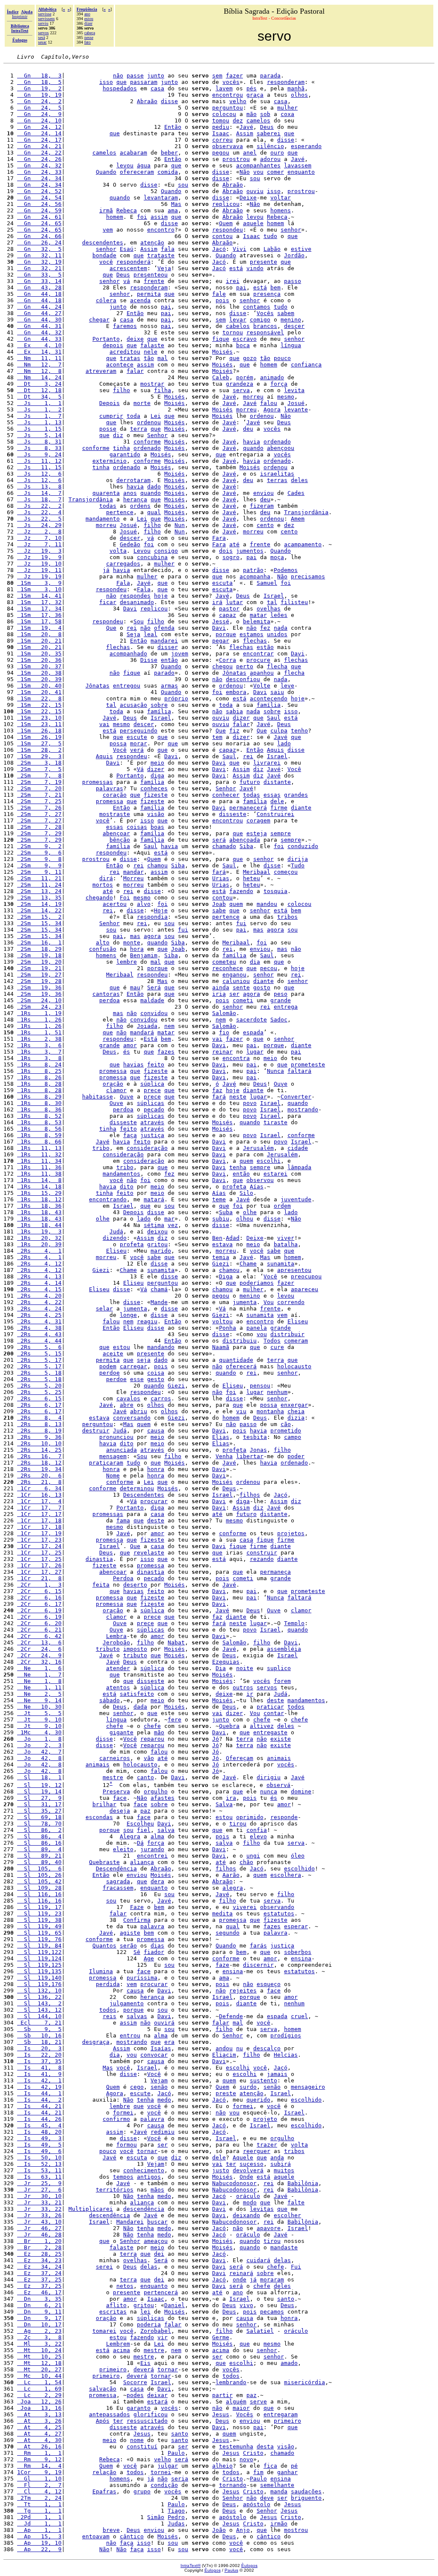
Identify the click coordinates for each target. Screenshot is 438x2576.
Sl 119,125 (39, 1965)
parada (270, 76)
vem (108, 230)
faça (130, 1135)
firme (279, 808)
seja (144, 1360)
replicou (226, 204)
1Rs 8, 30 (39, 1103)
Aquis (275, 750)
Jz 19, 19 (39, 576)
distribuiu (240, 1341)
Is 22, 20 (39, 2055)
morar (139, 743)
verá (137, 750)
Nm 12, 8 (39, 371)
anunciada (121, 1450)
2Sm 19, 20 (39, 962)
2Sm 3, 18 (39, 763)
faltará (299, 1071)
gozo (250, 358)
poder (296, 1456)
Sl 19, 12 (39, 1785)
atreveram (101, 371)
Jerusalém (258, 1148)
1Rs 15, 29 (39, 1193)
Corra (228, 660)
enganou (234, 975)
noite (245, 1668)
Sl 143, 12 (39, 2010)
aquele (253, 223)
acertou (115, 904)
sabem (286, 313)
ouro (277, 153)
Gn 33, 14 (39, 281)
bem (275, 287)
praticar (270, 1707)
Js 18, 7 (39, 499)
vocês (231, 82)
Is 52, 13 (39, 2164)
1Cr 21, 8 (39, 1578)
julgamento (127, 2003)
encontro (161, 230)
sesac (42, 42)
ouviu (255, 191)
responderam (286, 82)
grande (281, 1000)
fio (224, 1032)
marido (161, 1251)
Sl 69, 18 (39, 1817)
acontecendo (269, 698)
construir (262, 1553)
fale (219, 294)
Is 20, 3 (39, 2048)
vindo (255, 268)
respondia (152, 917)
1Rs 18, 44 (39, 1225)
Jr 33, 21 (39, 2202)
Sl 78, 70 (39, 1824)
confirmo (116, 2119)
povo (250, 1103)
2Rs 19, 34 (39, 1469)
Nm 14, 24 (39, 377)
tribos (287, 917)
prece (152, 1090)
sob (265, 114)
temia (221, 1257)
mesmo (286, 397)
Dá (140, 1843)
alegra (233, 1888)
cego (137, 2087)
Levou (142, 551)
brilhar (104, 1804)
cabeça (90, 33)
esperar (296, 1926)
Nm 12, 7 (39, 365)
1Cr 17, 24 (39, 1546)
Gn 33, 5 (39, 275)
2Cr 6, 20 (39, 1623)
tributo (108, 1649)
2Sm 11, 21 (39, 878)
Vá (140, 769)
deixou (157, 1231)
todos (296, 1707)
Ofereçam (240, 1758)
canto (145, 1777)
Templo (294, 1623)
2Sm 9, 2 (39, 846)
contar (274, 1713)
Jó (216, 1739)
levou (125, 165)
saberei (269, 133)
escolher (287, 2215)
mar (169, 1219)
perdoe (109, 1373)
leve (287, 686)
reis (109, 2016)
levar (238, 320)
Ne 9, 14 (39, 1700)
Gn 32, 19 (39, 262)
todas (108, 506)
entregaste (270, 1732)
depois (113, 345)
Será (154, 987)
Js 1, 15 (39, 429)
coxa (287, 114)
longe (128, 1315)
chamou (157, 865)
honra (111, 1469)
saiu (277, 692)
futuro (250, 782)
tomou (221, 121)
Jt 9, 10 (39, 1720)
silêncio (270, 146)
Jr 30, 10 (39, 2196)
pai (241, 287)
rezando (262, 1559)
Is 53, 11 (39, 2170)
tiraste (275, 1122)
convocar (154, 2055)
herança (135, 499)
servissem (46, 19)
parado (164, 673)
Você (120, 750)
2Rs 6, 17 (39, 1405)
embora (236, 692)
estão (265, 647)
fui (241, 923)
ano (87, 14)
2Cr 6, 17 (39, 1604)
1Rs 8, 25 (39, 1071)
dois (226, 551)
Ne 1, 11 (39, 1687)
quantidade (236, 1360)
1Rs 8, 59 (39, 1135)
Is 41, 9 (39, 2074)
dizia (296, 1418)
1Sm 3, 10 (39, 589)
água (144, 165)
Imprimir (20, 16)
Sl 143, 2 (39, 2003)
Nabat (176, 1642)
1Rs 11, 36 (39, 1167)
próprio (176, 698)
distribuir (287, 1334)
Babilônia (303, 2183)
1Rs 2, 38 (39, 1039)
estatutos (279, 1913)
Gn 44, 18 (39, 294)
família (269, 705)
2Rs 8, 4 (39, 1418)
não (118, 76)
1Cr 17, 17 (39, 1514)
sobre (159, 705)
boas (157, 827)
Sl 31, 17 (39, 1804)
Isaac (221, 133)
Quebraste (104, 1862)
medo (164, 2100)
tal (272, 602)
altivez (262, 1726)
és (127, 1052)
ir (250, 1694)
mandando (161, 1347)
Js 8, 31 (39, 442)
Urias (221, 878)
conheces (154, 788)
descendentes (103, 243)
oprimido (250, 1817)
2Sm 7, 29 (39, 833)
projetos (291, 1533)
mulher (287, 108)
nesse (89, 37)
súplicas (151, 1103)
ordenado (277, 442)
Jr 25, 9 (39, 2183)
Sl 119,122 (39, 1952)
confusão (103, 949)
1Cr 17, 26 (39, 1565)
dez (238, 121)
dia (255, 962)
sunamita (281, 1264)
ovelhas (269, 609)
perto (245, 666)
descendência (144, 2209)
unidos (277, 634)
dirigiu (269, 1777)
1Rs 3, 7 (39, 1052)
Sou (139, 621)
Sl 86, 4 (39, 1836)
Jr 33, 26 (39, 2215)
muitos (284, 2170)
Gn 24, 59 (39, 210)
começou (286, 872)
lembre (127, 962)
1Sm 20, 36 (39, 660)
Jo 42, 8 (39, 1758)
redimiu (163, 2132)
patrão (253, 570)
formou (127, 2145)
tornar (147, 2151)
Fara (219, 538)
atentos (118, 1687)
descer (294, 326)
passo (293, 281)
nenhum (277, 1392)
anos (130, 493)
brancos (265, 326)
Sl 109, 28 (39, 1888)
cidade (298, 1148)
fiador (154, 1952)
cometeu (224, 962)
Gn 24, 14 (39, 133)
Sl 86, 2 (39, 1830)
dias (157, 1946)
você (106, 262)
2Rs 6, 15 (39, 1398)
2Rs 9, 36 (39, 1437)
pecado (154, 1109)
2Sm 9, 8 (39, 859)
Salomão (224, 1013)
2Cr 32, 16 (39, 1662)
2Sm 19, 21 (39, 968)
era (169, 2042)
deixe (135, 339)
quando (120, 198)
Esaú (127, 249)
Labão (272, 249)
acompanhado (128, 654)
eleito (123, 1849)
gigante (121, 1732)
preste (226, 2093)
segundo (228, 1933)
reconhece (228, 968)
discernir (258, 1965)
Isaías (161, 2048)
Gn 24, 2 (39, 101)
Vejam (159, 2080)
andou (224, 2048)
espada (253, 1032)
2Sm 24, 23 (39, 1007)
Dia (221, 1668)
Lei (156, 416)
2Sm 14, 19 (39, 904)
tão (149, 358)
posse (108, 429)
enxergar (294, 1405)
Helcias (286, 2055)
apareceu (305, 1289)
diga (157, 776)
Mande (159, 1302)
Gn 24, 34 (39, 178)
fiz (234, 731)
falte (296, 2202)
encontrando (108, 1199)
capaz (228, 615)
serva (241, 390)
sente (241, 987)
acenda (140, 300)
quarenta (106, 493)
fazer (234, 76)
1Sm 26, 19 (39, 737)
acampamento (303, 544)
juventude (296, 1199)
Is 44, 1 (39, 2093)
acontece (120, 365)
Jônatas (234, 673)
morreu (253, 397)
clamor (116, 1090)
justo (221, 2170)
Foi (125, 898)
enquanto (301, 172)
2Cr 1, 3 (39, 1585)
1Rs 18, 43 (39, 1212)
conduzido (303, 846)
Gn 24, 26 (39, 159)
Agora (272, 409)
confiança (306, 365)
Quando (106, 172)
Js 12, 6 (39, 474)
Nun (180, 525)
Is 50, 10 (39, 2158)
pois (222, 300)
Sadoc (279, 1020)
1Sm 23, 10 (39, 718)
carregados (123, 564)
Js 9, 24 (39, 454)
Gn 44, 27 (39, 313)
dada (140, 1707)
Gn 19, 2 (39, 88)
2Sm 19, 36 (39, 987)
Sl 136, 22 (39, 1997)
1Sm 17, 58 (39, 621)
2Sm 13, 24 (39, 891)
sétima (154, 1225)
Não (245, 172)
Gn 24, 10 (39, 121)
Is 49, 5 (39, 2145)
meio (157, 763)
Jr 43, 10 (39, 2222)
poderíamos (257, 1283)
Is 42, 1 (39, 2080)
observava (228, 146)
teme (219, 1199)
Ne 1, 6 (39, 1668)
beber (169, 153)
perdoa (109, 1000)
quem (236, 904)
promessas (98, 782)
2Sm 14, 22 (39, 910)
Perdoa (123, 1578)
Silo (246, 1193)
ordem (282, 1206)
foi (142, 217)
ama (173, 210)
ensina (301, 1958)
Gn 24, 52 (39, 191)
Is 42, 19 (39, 2087)
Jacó (219, 249)
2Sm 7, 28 (39, 827)
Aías (257, 1187)
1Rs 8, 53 (39, 1122)
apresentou (294, 1270)
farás (258, 1946)
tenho (299, 731)
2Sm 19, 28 (39, 981)
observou (260, 1180)
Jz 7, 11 (39, 544)
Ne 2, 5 (39, 1694)
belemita (257, 621)
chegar (99, 320)
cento (265, 525)
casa (157, 88)
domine (301, 1791)
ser (234, 994)
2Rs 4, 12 (39, 1264)
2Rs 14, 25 (39, 1450)
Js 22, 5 (39, 519)
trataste (161, 255)
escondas (99, 1817)
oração (113, 1084)
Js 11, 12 (39, 461)
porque (226, 634)
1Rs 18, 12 (39, 1199)
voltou (222, 1321)
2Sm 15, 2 (39, 917)
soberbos (298, 1952)
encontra (236, 1058)
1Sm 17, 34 (39, 609)
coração (115, 795)
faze (222, 1965)
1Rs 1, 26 (39, 1020)
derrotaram (133, 480)
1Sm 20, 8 (39, 634)
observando (277, 1907)
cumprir (111, 416)
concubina (152, 557)
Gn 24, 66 (39, 236)
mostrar (152, 384)
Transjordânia (91, 499)
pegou (221, 153)
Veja (164, 268)
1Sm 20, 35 (39, 654)
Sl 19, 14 (39, 1791)
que (121, 82)
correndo (291, 1302)
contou (222, 236)
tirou (238, 1824)
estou (89, 19)
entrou (130, 2035)
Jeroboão (116, 1642)
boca (243, 345)
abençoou (281, 448)
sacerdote (252, 1020)
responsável (265, 332)
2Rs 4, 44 (39, 1341)
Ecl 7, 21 (39, 2023)
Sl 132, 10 (39, 1991)
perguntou (228, 108)
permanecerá (248, 808)
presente (263, 262)
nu (240, 2048)
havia (252, 442)
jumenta (245, 1302)
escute (137, 737)
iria (219, 994)
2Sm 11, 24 (39, 885)
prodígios (286, 2035)
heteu (252, 878)
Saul (274, 718)
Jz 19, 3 (39, 551)
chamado (224, 846)
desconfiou (243, 679)
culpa (279, 731)
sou (255, 178)
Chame (248, 1264)
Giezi (221, 1264)
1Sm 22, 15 (39, 705)
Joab (219, 904)
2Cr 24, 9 (39, 1655)
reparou (152, 1739)
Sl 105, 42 (39, 1881)
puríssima (142, 1978)
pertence (120, 512)
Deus (267, 127)
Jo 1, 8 (39, 1739)
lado (284, 743)
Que (111, 628)
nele (151, 352)
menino (291, 320)
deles (299, 480)
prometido (286, 1431)
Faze (137, 1907)
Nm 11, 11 (39, 358)
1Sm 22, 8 (39, 698)
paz (145, 1811)
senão (159, 2087)
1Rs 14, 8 (39, 1180)
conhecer (226, 795)
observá (278, 1785)
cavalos (128, 1398)
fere (175, 1720)
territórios (115, 2190)
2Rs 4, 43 (39, 1334)
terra (139, 429)
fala (168, 249)
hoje (161, 596)
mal (163, 358)
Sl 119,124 (39, 1958)
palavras (109, 788)
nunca (269, 1791)
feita (101, 1585)
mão (252, 114)
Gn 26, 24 (39, 243)
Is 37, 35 (39, 2061)
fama (123, 1520)
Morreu (133, 878)
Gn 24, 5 (39, 108)
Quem (226, 223)
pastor (229, 609)
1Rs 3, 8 (39, 1058)
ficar (108, 602)
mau (135, 987)
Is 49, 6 (39, 2151)
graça (255, 95)
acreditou (125, 352)
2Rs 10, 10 (39, 1443)
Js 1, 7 (39, 416)
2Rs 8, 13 (39, 1424)
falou (269, 403)
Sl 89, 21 (39, 1856)
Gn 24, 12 (39, 127)
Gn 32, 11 (39, 255)
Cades (296, 493)
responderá (133, 262)
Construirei (275, 814)
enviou (263, 493)
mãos (157, 2190)
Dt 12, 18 (39, 390)
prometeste (308, 1065)
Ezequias (226, 1662)
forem (282, 1681)
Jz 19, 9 (39, 557)
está (236, 268)
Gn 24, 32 (39, 165)
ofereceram (137, 172)
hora (137, 949)
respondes (135, 596)
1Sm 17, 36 (39, 615)
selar (104, 1309)
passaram (144, 82)
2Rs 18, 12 (39, 1463)
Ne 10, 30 (39, 1707)
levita (294, 390)
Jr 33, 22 (39, 2209)
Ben (217, 1238)
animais (279, 1758)
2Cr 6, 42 (39, 1636)
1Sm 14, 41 (39, 596)
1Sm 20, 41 (39, 692)
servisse (45, 14)
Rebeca (127, 210)
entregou (127, 686)
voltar (281, 198)
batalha (286, 1244)
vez (173, 1225)
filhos (250, 1495)
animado (272, 377)
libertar (250, 1456)
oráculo (248, 2196)
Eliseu (116, 1251)
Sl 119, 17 (39, 1907)
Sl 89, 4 (39, 1849)
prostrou (236, 159)
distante (277, 782)
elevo (258, 1836)
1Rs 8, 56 (39, 1129)
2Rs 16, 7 (39, 1456)
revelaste (149, 1553)
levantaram (161, 198)
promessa (109, 801)
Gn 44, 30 (39, 320)
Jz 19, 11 (39, 570)
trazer (267, 2145)
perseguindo (139, 731)
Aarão (231, 1875)
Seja (133, 634)
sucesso (252, 2164)
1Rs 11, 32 (39, 1154)
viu (241, 1411)
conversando (132, 1418)
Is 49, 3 (39, 2138)
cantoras (106, 994)
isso (106, 82)
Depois (109, 403)
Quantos (104, 1946)
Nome (113, 1476)
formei (243, 2106)
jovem (180, 654)
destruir (96, 1431)
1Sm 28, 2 (39, 750)
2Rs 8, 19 (39, 1431)
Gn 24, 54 (39, 198)
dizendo (115, 1238)
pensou (260, 1386)
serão (128, 1946)
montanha (270, 1411)
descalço (267, 2048)
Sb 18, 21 (39, 2042)
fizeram (262, 506)
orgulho (156, 1791)
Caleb (221, 377)
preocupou (306, 1276)
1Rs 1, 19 (39, 1013)
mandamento (103, 519)
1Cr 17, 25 (39, 1553)
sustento (263, 2080)
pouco (282, 358)
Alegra (130, 1836)
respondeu (228, 230)
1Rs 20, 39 (39, 1244)
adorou (270, 159)
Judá (116, 1231)
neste (238, 1097)
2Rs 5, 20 (39, 1386)
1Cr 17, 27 (39, 1572)
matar (258, 615)
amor (130, 1045)
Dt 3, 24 (39, 384)
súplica (152, 1084)
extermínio (109, 461)
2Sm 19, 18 (39, 955)
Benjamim (144, 955)
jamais (277, 2074)
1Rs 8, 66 (39, 1142)
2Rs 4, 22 (39, 1302)
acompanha (255, 576)
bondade (104, 255)
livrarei (267, 763)
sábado (109, 1700)
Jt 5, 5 (39, 1713)
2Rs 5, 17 (39, 1360)
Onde (246, 2177)
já (106, 570)
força (279, 384)
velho (238, 101)
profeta (234, 1187)
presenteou (151, 275)
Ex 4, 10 (39, 345)
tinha (121, 448)
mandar (133, 872)
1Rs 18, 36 (39, 1206)
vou (258, 172)
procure (258, 660)
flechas (255, 641)
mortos (103, 885)
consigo (166, 551)
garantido (125, 454)
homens (281, 210)
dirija (298, 859)
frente (154, 281)
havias (133, 1065)
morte (142, 403)
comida (168, 172)
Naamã (221, 1347)
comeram (296, 1341)
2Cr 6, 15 (39, 1591)
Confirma (137, 1920)
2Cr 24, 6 (39, 1649)
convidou (154, 1013)
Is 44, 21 (39, 2106)
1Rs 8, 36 (39, 1109)
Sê (137, 1952)
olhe (250, 1212)
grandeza (240, 384)
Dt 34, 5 (39, 397)
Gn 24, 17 (39, 140)
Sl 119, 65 (39, 1933)
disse (169, 101)
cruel (299, 2016)
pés (252, 88)
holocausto (294, 1366)
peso (281, 994)
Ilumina (101, 1971)
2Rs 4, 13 (39, 1276)
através (152, 1122)
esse (137, 1379)
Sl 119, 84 (39, 1946)
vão (149, 1758)
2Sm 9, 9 (39, 865)
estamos (252, 634)
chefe (262, 1720)
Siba (246, 846)
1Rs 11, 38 (39, 1174)
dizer (88, 23)
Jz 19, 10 (39, 564)
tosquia (275, 891)
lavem (224, 88)
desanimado (137, 602)
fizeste (156, 795)
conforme (147, 442)
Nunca (275, 1071)
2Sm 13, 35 (39, 898)
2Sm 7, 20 (39, 788)
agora (275, 930)
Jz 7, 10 (39, 538)
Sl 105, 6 (39, 1869)
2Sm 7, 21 (39, 795)
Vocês (265, 313)
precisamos (308, 576)
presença (267, 294)
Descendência (116, 1869)
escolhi (269, 1161)
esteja (257, 833)
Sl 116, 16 (39, 1894)
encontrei (152, 1856)
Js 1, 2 (39, 409)
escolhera (286, 1875)
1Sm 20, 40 (39, 686)
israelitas (277, 474)
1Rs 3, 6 (39, 1045)
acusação (133, 705)
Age (149, 1958)
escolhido (299, 1869)
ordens (140, 506)
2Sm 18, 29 (39, 949)
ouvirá (164, 2023)
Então (173, 127)
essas (272, 795)
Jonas (258, 1450)
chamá (159, 1289)
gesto (156, 1379)
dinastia (99, 1559)
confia (257, 1830)
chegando (99, 898)
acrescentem (128, 268)
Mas (176, 204)
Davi (130, 609)
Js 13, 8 (39, 487)
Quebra (229, 1726)
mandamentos (121, 1174)
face (120, 1798)
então (169, 660)
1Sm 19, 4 (39, 628)
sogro (231, 557)
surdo (248, 2087)
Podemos (286, 570)
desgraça (96, 2042)
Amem (298, 519)
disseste (233, 814)
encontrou (228, 95)
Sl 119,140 (39, 1978)
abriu (139, 1411)
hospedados (120, 88)
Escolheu (140, 1824)
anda (277, 2158)
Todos (272, 1341)
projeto (265, 2119)
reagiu (147, 1321)
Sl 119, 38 (39, 1920)
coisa (156, 1373)
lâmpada (299, 1167)
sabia (234, 711)
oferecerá (241, 1366)
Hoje (161, 910)
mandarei (164, 641)
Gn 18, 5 (39, 82)
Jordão (294, 255)
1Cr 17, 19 (39, 1533)
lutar (234, 602)
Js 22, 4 (39, 512)
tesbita (255, 1437)
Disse (149, 660)
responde (284, 1817)
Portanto (106, 339)
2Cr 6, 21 (39, 1630)
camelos (258, 121)
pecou (269, 968)
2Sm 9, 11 (39, 872)
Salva (224, 1804)
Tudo (298, 865)
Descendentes (144, 1495)
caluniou (236, 981)
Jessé (221, 621)
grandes (296, 795)
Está (151, 1039)
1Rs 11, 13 (39, 1148)
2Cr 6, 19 (39, 1610)
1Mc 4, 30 (39, 1732)
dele (277, 801)
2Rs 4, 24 (39, 1309)
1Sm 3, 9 (39, 583)
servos (43, 33)
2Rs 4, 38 (39, 1328)
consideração (147, 1148)
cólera (106, 300)
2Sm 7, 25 (39, 801)
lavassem (298, 165)
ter (231, 2164)
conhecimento (144, 2170)
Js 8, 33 (39, 448)
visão (156, 814)
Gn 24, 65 (39, 223)
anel (250, 153)
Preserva (116, 1791)
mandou (267, 904)
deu (248, 429)
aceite (113, 1354)
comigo (260, 320)
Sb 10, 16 (39, 2035)
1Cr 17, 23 (39, 1540)
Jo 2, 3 (39, 1745)
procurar (154, 1501)
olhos (299, 95)
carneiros (115, 1758)
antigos (149, 2177)
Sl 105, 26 (39, 1875)
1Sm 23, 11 (39, 724)
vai (104, 724)
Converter (296, 1097)
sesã (41, 37)
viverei (245, 1907)
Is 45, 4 (39, 2125)
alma (157, 1836)
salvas (137, 2016)
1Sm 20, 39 (39, 679)
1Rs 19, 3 (39, 1231)
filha (163, 390)
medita (222, 1913)
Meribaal (257, 872)
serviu (43, 23)
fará (219, 872)
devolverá (248, 2170)
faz (217, 1090)
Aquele (243, 2158)
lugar (255, 1052)
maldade (152, 1000)
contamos (257, 307)
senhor (291, 230)
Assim (245, 133)
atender (118, 1668)
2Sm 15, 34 (39, 923)
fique (221, 339)
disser (168, 647)
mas (258, 930)
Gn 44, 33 (39, 339)
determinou (137, 1488)
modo (250, 2202)
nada (281, 628)
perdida (108, 1984)
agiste (130, 1933)
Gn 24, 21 (39, 146)
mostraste (115, 814)
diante (301, 808)
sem (217, 76)
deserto (135, 1585)
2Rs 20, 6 (39, 1476)
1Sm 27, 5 (39, 743)
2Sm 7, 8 (39, 776)
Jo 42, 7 (39, 1752)
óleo (298, 1856)
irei (233, 281)
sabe (219, 910)
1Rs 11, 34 (39, 1161)
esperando (306, 146)
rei (132, 628)
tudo (270, 236)
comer (275, 172)
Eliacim (224, 2055)
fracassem (118, 1888)
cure (277, 1347)
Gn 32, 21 (39, 268)
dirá (106, 878)
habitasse (98, 1097)
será (219, 840)
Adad (233, 1238)
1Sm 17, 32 (39, 602)
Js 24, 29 (39, 525)
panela (257, 1328)
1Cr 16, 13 (39, 1495)
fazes (166, 1052)
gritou (157, 1244)
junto (156, 76)
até (234, 544)
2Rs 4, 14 (39, 1283)
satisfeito (137, 1694)
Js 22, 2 (39, 506)
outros (243, 1687)
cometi (243, 1000)
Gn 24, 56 (39, 204)
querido (258, 2100)
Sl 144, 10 (39, 2016)
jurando (152, 1849)
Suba (226, 1212)
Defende (231, 2016)
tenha (238, 1167)
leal (151, 634)
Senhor (157, 435)
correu (222, 140)
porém (245, 377)
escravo (245, 339)
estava (222, 1244)
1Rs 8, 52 (39, 1116)
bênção (120, 840)
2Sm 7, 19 (39, 782)
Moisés (222, 352)
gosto (262, 987)
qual (154, 512)
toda (133, 416)
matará (154, 1199)
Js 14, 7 (39, 493)
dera (157, 1881)
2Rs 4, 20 (39, 1296)
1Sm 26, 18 (39, 731)
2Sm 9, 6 (39, 853)
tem (217, 737)
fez (265, 628)
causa (156, 1431)
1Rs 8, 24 (39, 1065)
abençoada (245, 840)
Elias (221, 1437)
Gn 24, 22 (39, 153)
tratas (130, 358)
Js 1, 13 (39, 422)
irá (217, 602)
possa (118, 743)
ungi (253, 1856)
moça (277, 557)
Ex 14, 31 (39, 352)
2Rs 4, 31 (39, 1321)
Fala (123, 583)
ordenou (262, 416)
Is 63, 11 (39, 2177)
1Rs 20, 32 (39, 1238)
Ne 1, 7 (39, 1675)
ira (231, 1798)
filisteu (294, 602)
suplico (279, 1668)
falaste (152, 345)
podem (108, 1366)
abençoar (116, 833)
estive (301, 249)
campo (293, 1437)
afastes (163, 1798)
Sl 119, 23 (39, 1913)
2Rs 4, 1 (39, 1251)
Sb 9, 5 (39, 2029)
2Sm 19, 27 (39, 975)
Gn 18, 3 (39, 76)
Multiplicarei (91, 2209)
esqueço (269, 1984)
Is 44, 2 (39, 2100)
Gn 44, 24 (39, 307)
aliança (142, 1862)
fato (87, 42)
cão (286, 1424)
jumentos (250, 551)
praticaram (106, 1463)
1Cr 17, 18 (39, 1520)
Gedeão (130, 544)
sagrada (118, 1881)
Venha (224, 1456)
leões (279, 615)
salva (166, 1830)
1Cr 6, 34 (39, 1488)
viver (286, 1238)
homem (115, 217)
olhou (245, 1219)
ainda (221, 987)
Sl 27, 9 (39, 1798)
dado (154, 487)
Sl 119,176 (39, 1984)
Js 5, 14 (39, 435)
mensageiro (308, 2087)
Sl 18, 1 (39, 1777)
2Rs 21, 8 (39, 1482)
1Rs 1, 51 (39, 1032)
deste (156, 1520)
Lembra (116, 1636)
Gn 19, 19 (39, 95)
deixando (246, 2215)
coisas (137, 827)
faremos (125, 326)
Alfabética (47, 9)
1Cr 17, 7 (39, 1508)
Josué (296, 403)
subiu (221, 1219)
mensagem (113, 1456)
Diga (226, 1276)
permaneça (275, 1572)
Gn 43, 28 (39, 287)
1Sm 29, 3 (39, 756)
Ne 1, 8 (39, 1681)
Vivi (240, 249)
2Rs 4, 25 (39, 1315)
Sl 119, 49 (39, 1926)
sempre (281, 833)
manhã (296, 88)
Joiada (147, 1026)
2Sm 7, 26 (39, 808)
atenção (152, 243)
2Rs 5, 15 (39, 1354)
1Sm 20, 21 (39, 641)
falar (135, 371)
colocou (224, 114)
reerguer (257, 2151)
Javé (246, 127)
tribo (101, 1148)
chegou (222, 666)
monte (132, 943)
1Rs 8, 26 (39, 1077)
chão (246, 1862)
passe (135, 76)
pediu (221, 127)
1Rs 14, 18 (39, 1187)
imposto (135, 1649)
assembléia (284, 1649)
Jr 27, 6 (39, 2190)
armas (169, 686)
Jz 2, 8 (39, 532)
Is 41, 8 (39, 2068)
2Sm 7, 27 (39, 814)
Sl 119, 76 (39, 1939)
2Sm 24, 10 (39, 1000)
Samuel (267, 583)
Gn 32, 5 (39, 249)
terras (277, 480)
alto (103, 943)
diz (118, 435)
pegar (221, 641)
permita (149, 294)
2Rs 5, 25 (39, 1392)
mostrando (303, 1109)
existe (281, 1739)
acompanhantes (258, 165)
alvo (144, 904)
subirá (281, 2164)
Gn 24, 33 (39, 172)
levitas (262, 2209)
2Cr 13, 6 (39, 1642)
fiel (144, 1830)
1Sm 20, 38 (39, 673)
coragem (258, 820)
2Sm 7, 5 (39, 769)
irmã (106, 210)
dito (127, 1187)
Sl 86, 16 (39, 1843)
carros (161, 1398)
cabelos (238, 326)
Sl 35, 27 (39, 1811)
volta (118, 551)
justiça (152, 1135)
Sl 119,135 (39, 1971)
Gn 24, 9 (39, 114)
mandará (142, 1032)
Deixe (248, 198)
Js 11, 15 (39, 467)
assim (159, 217)
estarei (275, 1174)
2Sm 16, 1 (39, 943)
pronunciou (116, 1437)
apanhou (262, 673)
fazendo (241, 891)
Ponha (228, 1328)
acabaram (133, 153)
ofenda (164, 628)
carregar (133, 1366)
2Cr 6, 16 (39, 1598)
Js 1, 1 (39, 403)
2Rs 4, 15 (39, 1289)
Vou (269, 1302)
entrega (286, 1007)
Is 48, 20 (39, 2132)
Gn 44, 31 (39, 326)
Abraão (147, 101)
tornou (233, 332)
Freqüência (87, 9)
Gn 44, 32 (39, 332)
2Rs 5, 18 (39, 1373)
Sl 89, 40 (39, 1862)
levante (296, 409)
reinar (222, 1052)
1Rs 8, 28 (39, 1084)
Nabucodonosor (234, 2183)
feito (156, 1065)
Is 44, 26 (39, 2119)
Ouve (281, 1084)
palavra (152, 1926)
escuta (222, 583)
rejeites (243, 1991)
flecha (277, 666)
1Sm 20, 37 (39, 666)
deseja (120, 1811)
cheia (296, 1411)
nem (221, 1020)
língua (291, 345)
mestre (113, 1777)
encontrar (258, 654)
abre (127, 1405)
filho (121, 390)
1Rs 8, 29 (39, 1097)
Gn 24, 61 (39, 217)
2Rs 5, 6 (39, 1347)
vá (127, 281)
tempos (123, 2177)
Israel (274, 596)
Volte (262, 686)
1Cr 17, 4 (39, 1501)
